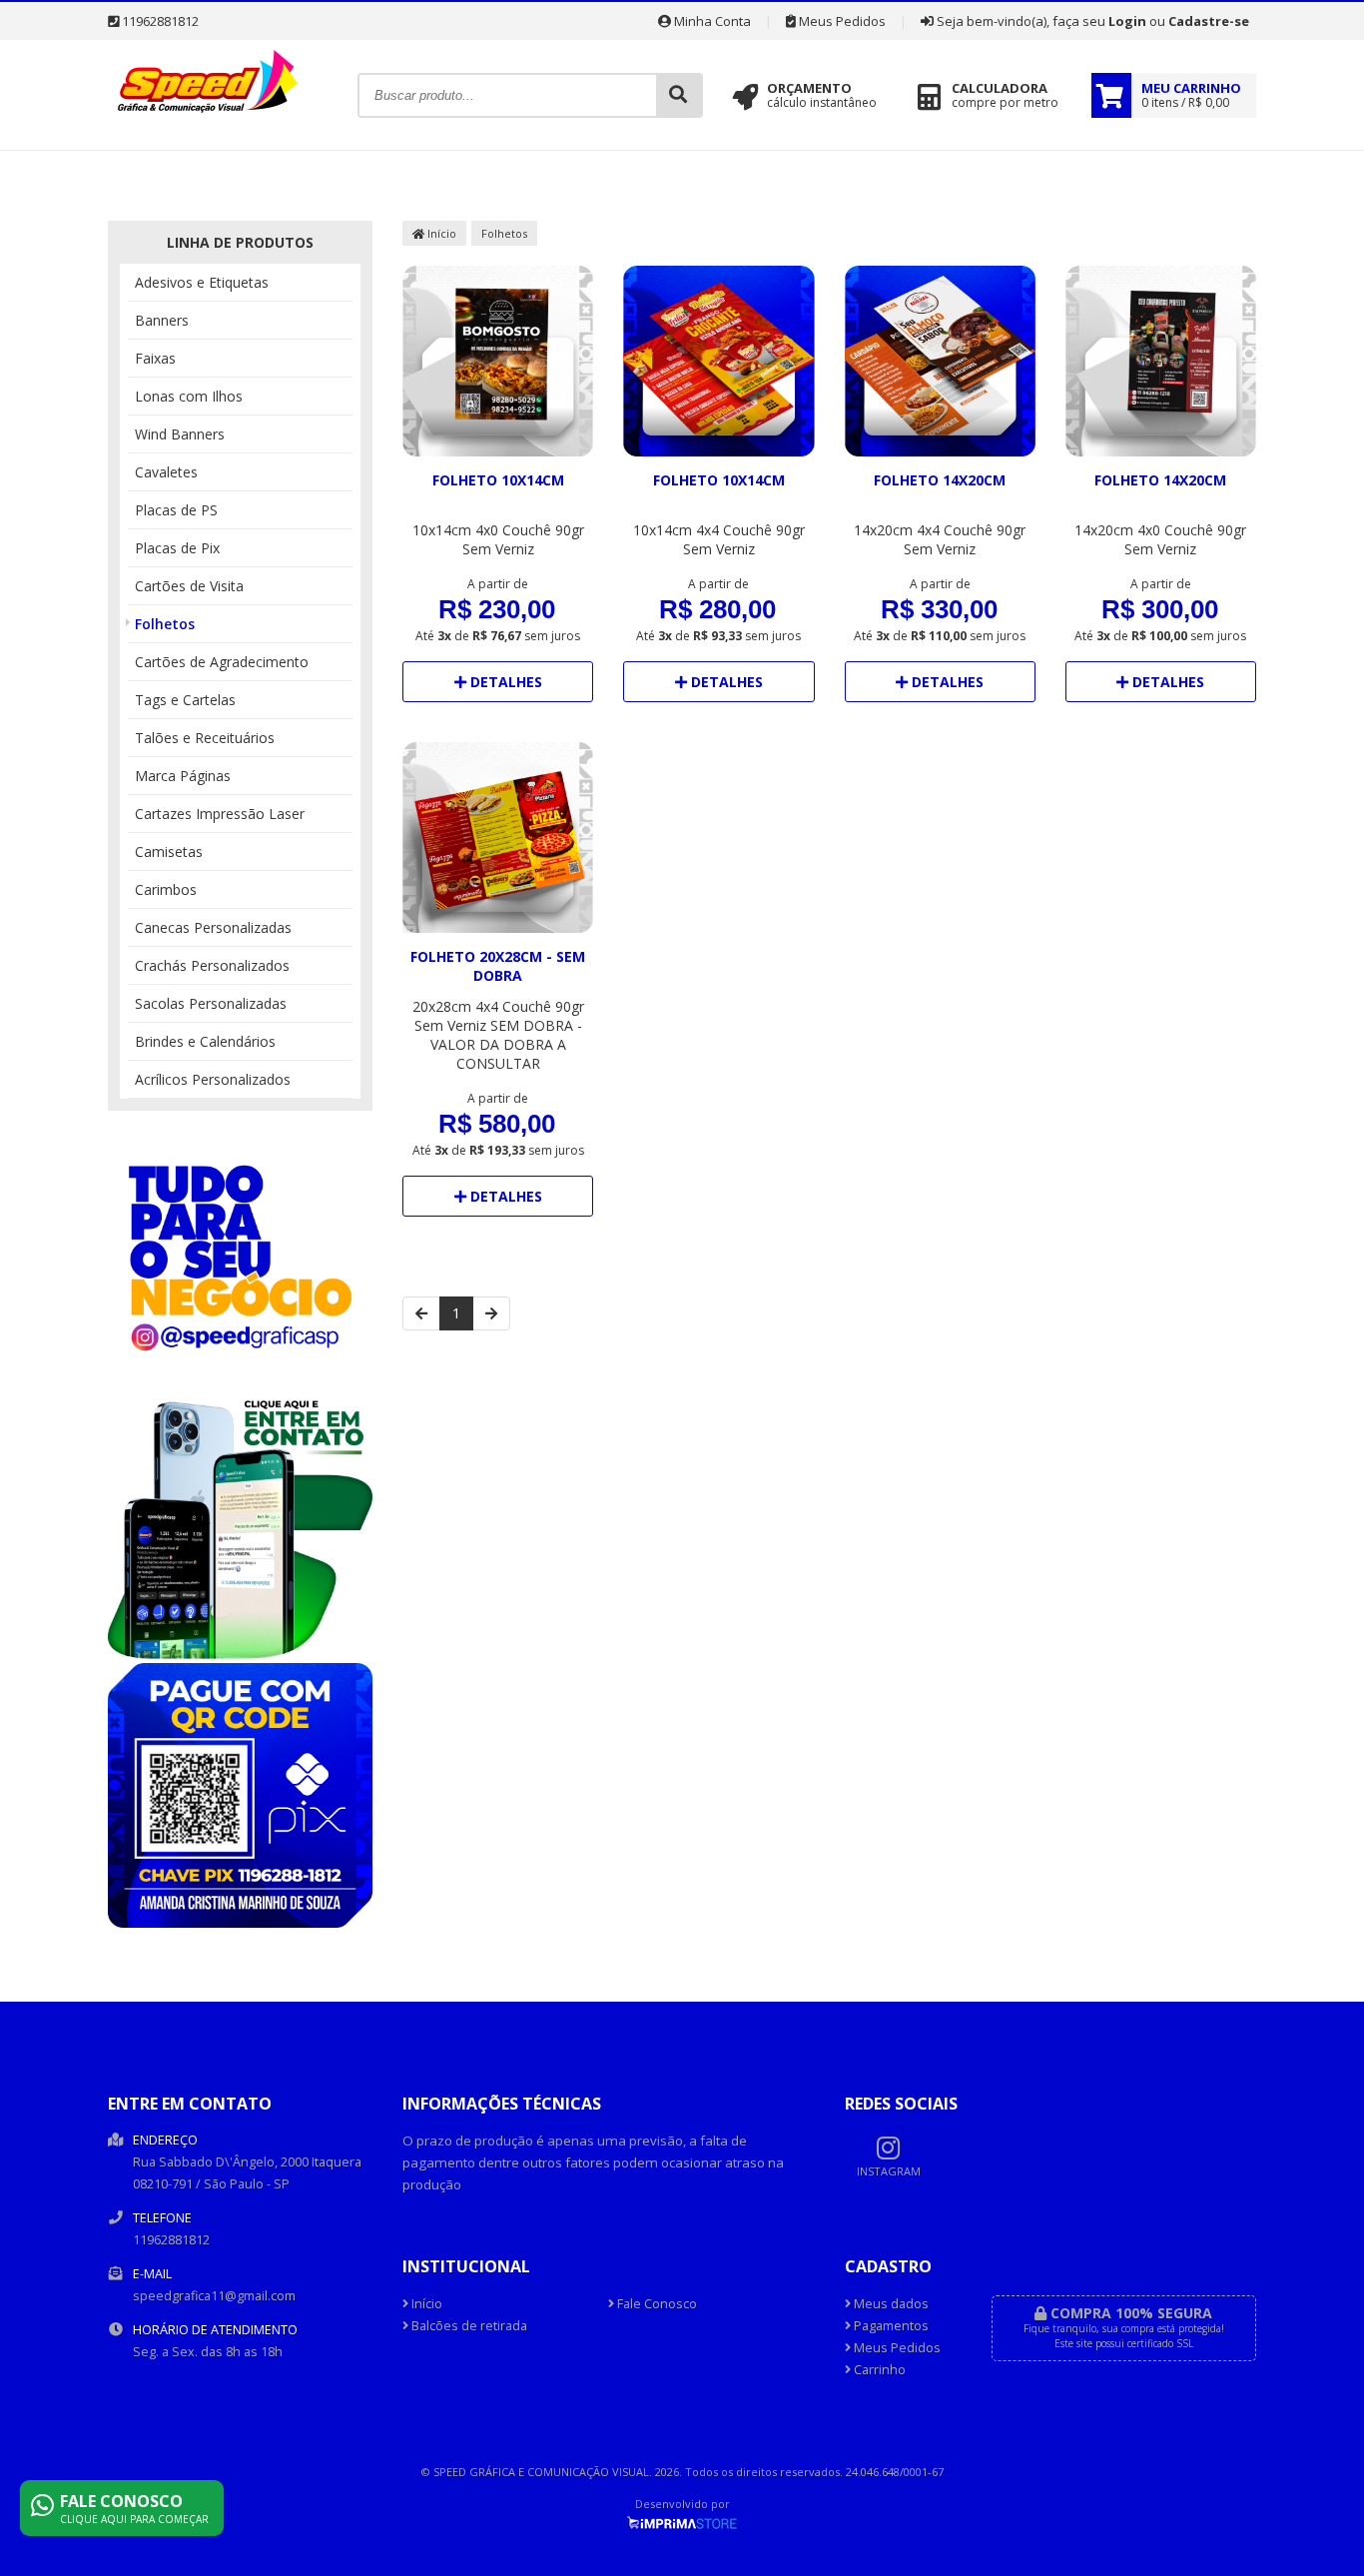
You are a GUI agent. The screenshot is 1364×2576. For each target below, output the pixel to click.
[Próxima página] (491, 1313)
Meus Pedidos (841, 21)
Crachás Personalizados (212, 965)
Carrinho (878, 2370)
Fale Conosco (656, 2304)
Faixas (155, 358)
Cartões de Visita (189, 586)
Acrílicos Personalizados (213, 1079)
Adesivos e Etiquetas (202, 282)
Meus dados (890, 2304)
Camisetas (169, 852)
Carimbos (166, 889)
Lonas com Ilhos (189, 396)
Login (1127, 21)
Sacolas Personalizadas (211, 1003)
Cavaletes (166, 472)
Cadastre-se (1209, 21)
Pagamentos (890, 2326)
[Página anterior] (421, 1313)
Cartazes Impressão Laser (220, 814)
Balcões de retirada (468, 2326)
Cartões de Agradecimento (222, 662)
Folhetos (165, 624)
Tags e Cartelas (185, 700)
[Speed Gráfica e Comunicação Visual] (208, 117)
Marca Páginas (183, 776)
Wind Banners (180, 434)
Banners (162, 320)
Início (440, 233)
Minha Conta (711, 21)
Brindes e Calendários (205, 1041)
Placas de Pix (177, 548)
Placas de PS (176, 510)
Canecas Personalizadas (213, 927)
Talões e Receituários (205, 738)
